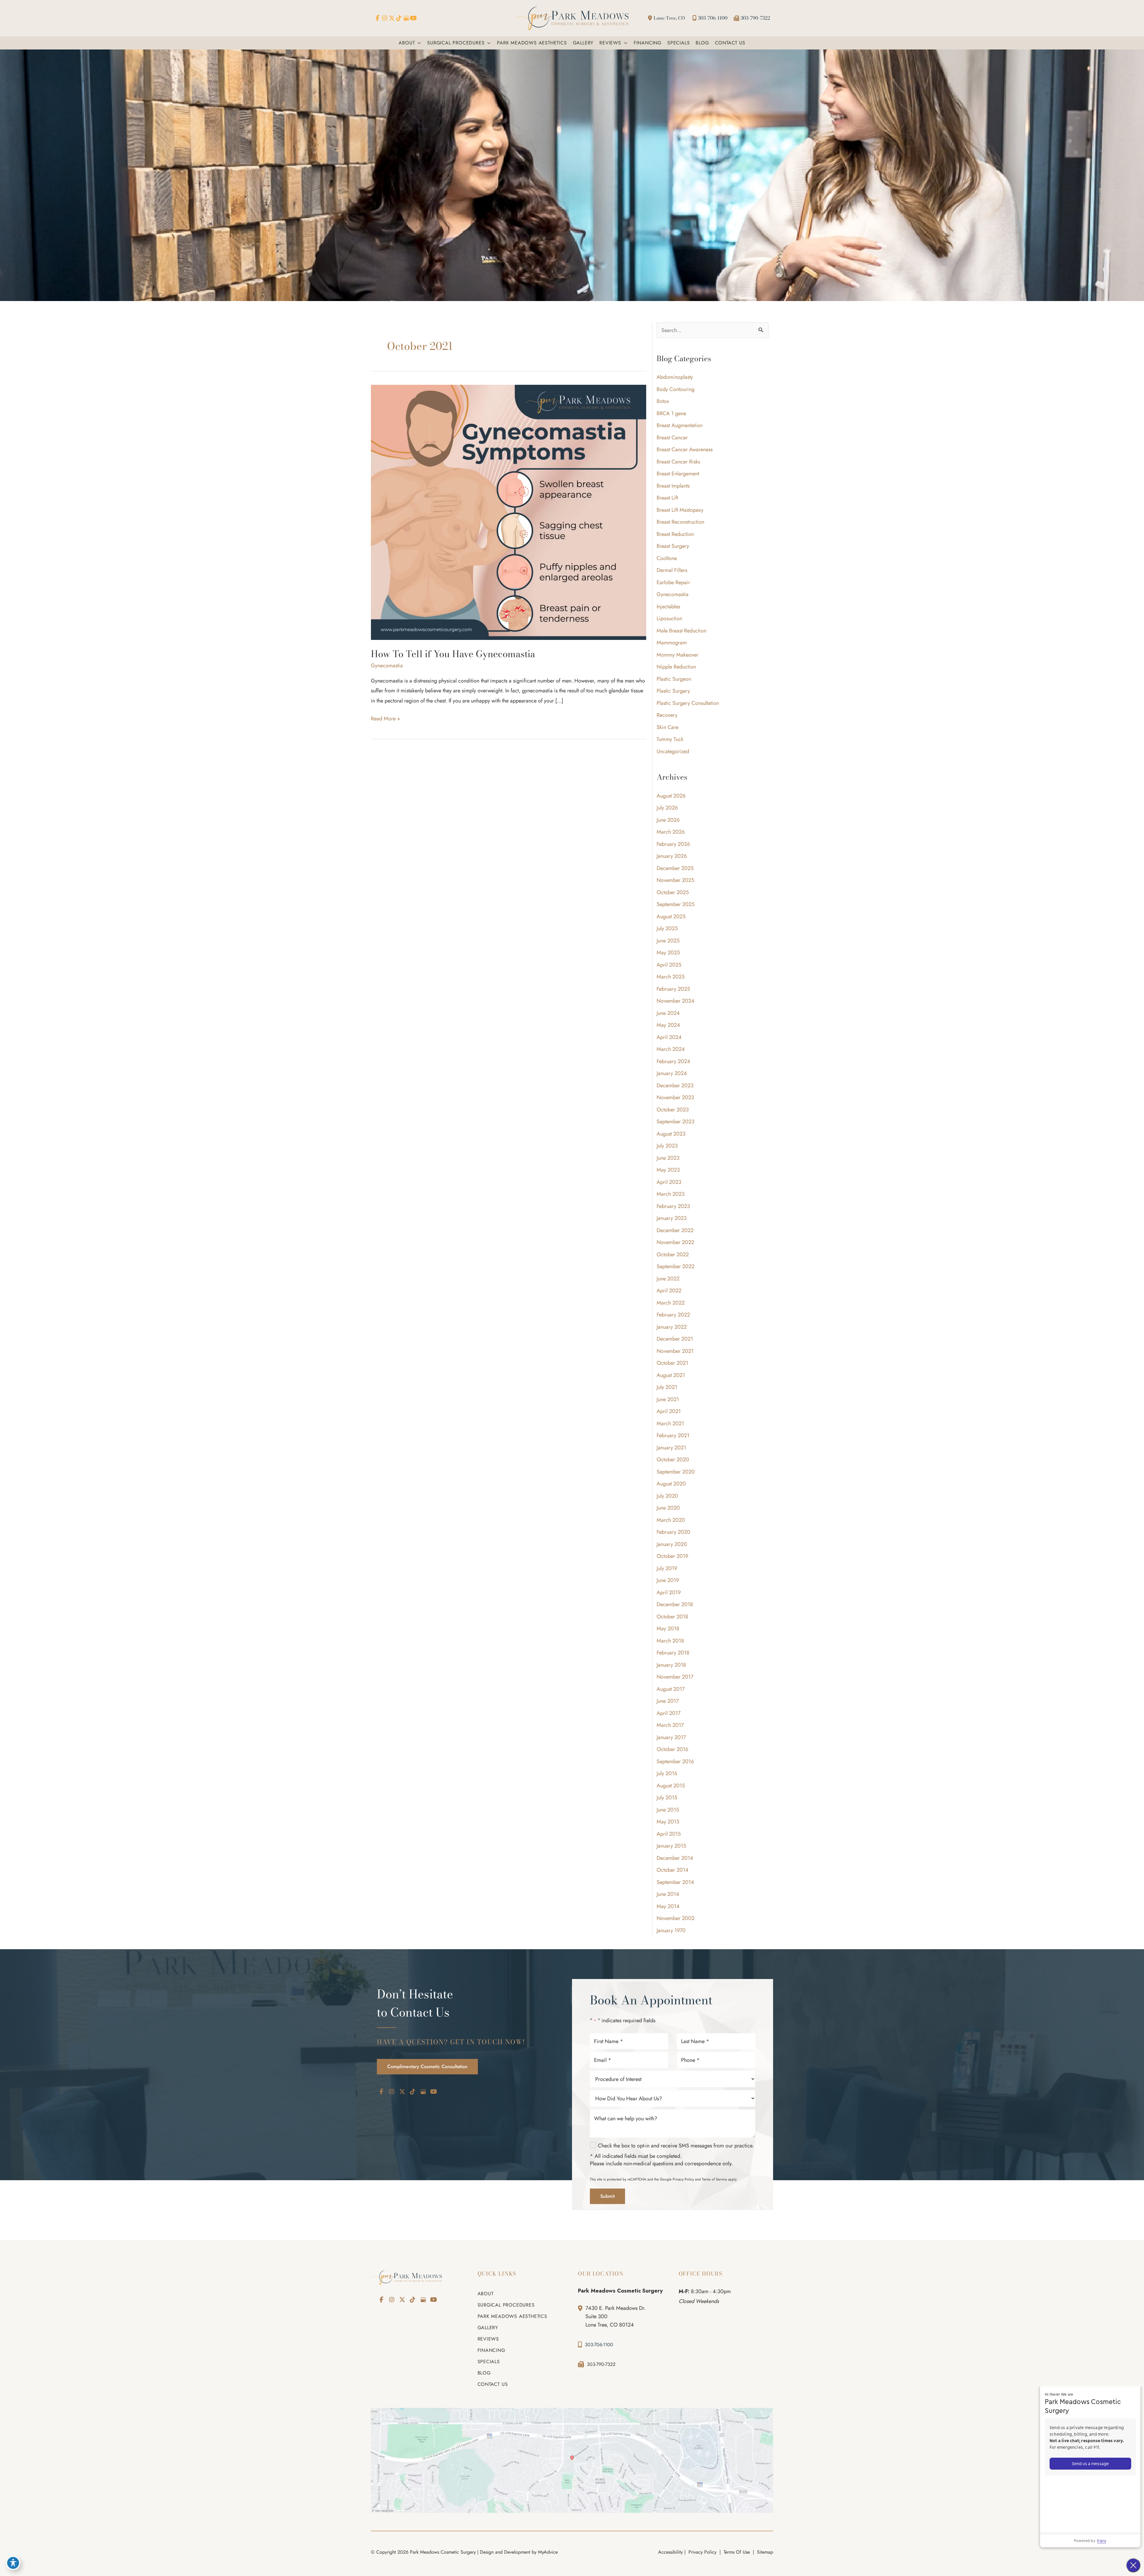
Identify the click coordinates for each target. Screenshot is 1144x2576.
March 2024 (671, 1049)
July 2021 (667, 1387)
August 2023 (671, 1134)
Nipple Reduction (676, 667)
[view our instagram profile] (385, 18)
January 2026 (672, 856)
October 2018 (672, 1617)
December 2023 (675, 1085)
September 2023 (676, 1122)
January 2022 (672, 1327)
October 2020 (673, 1460)
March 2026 (671, 832)
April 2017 (669, 1713)
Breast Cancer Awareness (685, 449)
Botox (663, 401)
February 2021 (673, 1435)
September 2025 (676, 904)
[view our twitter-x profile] (392, 18)
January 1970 (671, 1930)
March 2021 (670, 1423)
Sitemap (764, 2552)
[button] (418, 43)
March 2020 (671, 1520)
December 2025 (675, 868)
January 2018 (671, 1665)
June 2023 (668, 1158)
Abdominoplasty (675, 377)
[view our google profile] (406, 18)
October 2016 (672, 1749)
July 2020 (667, 1496)
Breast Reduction (675, 534)
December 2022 (675, 1230)
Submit (607, 2196)
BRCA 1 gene (671, 413)
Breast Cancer (672, 438)
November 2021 (675, 1351)
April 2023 (669, 1182)
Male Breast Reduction (681, 631)
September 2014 (675, 1882)
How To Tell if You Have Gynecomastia (453, 654)
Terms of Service (714, 2179)
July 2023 (667, 1146)
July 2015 (667, 1798)
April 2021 (669, 1411)
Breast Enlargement (678, 474)
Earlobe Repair (673, 582)
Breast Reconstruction (680, 522)
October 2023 (673, 1110)
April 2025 (669, 965)
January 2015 (671, 1846)
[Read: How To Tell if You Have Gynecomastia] (509, 512)
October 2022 (673, 1254)
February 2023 (673, 1206)
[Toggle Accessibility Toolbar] (13, 2563)
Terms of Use (737, 2552)
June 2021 (668, 1399)
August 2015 (671, 1786)
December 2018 (675, 1604)
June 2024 (668, 1013)
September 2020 (676, 1472)
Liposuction (669, 618)
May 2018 (668, 1629)
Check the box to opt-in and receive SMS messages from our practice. (676, 2146)
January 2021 (671, 1448)
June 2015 (668, 1810)
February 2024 (673, 1061)
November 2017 (675, 1677)
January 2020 (672, 1544)
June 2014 (668, 1894)
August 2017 (671, 1689)
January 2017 (671, 1737)
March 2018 (670, 1641)
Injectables (668, 607)
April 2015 (669, 1834)
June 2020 (668, 1508)
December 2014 (675, 1858)
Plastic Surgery (673, 691)
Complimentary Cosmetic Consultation (427, 2066)
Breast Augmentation (680, 425)
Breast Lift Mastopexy (680, 510)
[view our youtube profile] (413, 18)
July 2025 (667, 928)
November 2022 (675, 1242)
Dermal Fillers (672, 570)
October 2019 (672, 1556)
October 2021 (672, 1363)
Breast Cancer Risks (678, 462)
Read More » (385, 719)
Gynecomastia (387, 666)
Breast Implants (673, 486)
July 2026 (667, 808)
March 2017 (670, 1725)
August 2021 (671, 1375)
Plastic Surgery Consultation (688, 703)
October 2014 (673, 1870)
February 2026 (673, 844)
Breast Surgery (673, 546)
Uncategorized (673, 751)
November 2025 (675, 880)
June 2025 (668, 941)
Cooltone (667, 558)
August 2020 (671, 1484)
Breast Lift (667, 498)
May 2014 (668, 1906)
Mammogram (672, 643)
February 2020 (673, 1532)
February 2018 (673, 1653)
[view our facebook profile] (377, 18)
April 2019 (669, 1592)
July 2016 (667, 1773)
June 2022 (668, 1279)
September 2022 (676, 1266)
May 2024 (668, 1025)
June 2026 (668, 820)
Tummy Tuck (670, 739)
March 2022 (671, 1303)
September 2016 (675, 1761)
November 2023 (675, 1097)
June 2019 (668, 1580)
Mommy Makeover (677, 655)
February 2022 (673, 1315)
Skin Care (667, 727)
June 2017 (668, 1701)
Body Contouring (676, 389)
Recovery (667, 715)
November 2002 (676, 1918)
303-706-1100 (713, 18)
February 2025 (673, 989)
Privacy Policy (683, 2179)
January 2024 (672, 1073)
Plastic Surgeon (674, 679)
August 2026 (671, 796)
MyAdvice (548, 2552)
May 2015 (668, 1822)
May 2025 (668, 953)
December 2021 (675, 1339)
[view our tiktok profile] (399, 18)
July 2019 (667, 1568)
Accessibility (670, 2552)
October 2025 (673, 892)
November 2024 (676, 1001)
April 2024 (669, 1037)
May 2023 (668, 1170)
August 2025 (671, 916)
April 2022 (669, 1291)
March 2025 (671, 977)
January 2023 (672, 1218)
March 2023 (671, 1194)
